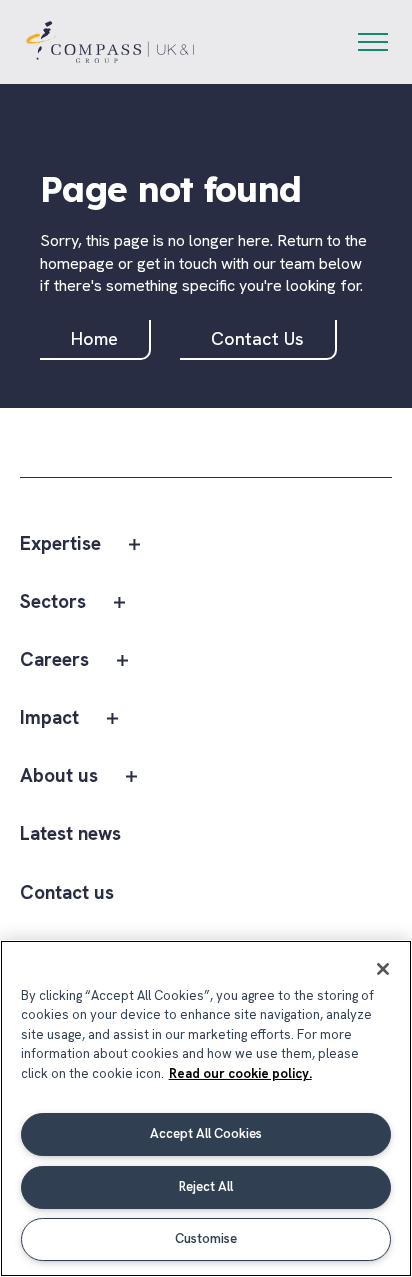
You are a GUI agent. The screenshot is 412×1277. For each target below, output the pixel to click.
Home (94, 338)
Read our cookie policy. (240, 1073)
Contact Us (257, 338)
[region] (206, 1108)
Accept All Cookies (206, 1133)
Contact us (67, 893)
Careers (54, 660)
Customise (206, 1238)
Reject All (206, 1186)
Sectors (53, 602)
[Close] (383, 969)
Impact (49, 718)
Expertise (60, 544)
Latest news (70, 834)
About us (59, 776)
